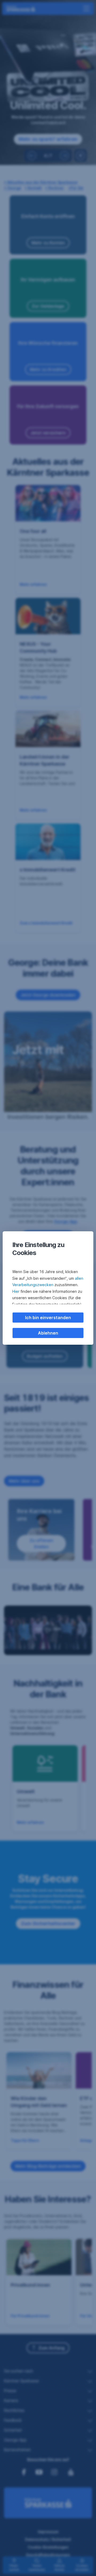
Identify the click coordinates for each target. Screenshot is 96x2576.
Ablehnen (48, 1333)
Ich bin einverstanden (48, 1318)
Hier (16, 1291)
